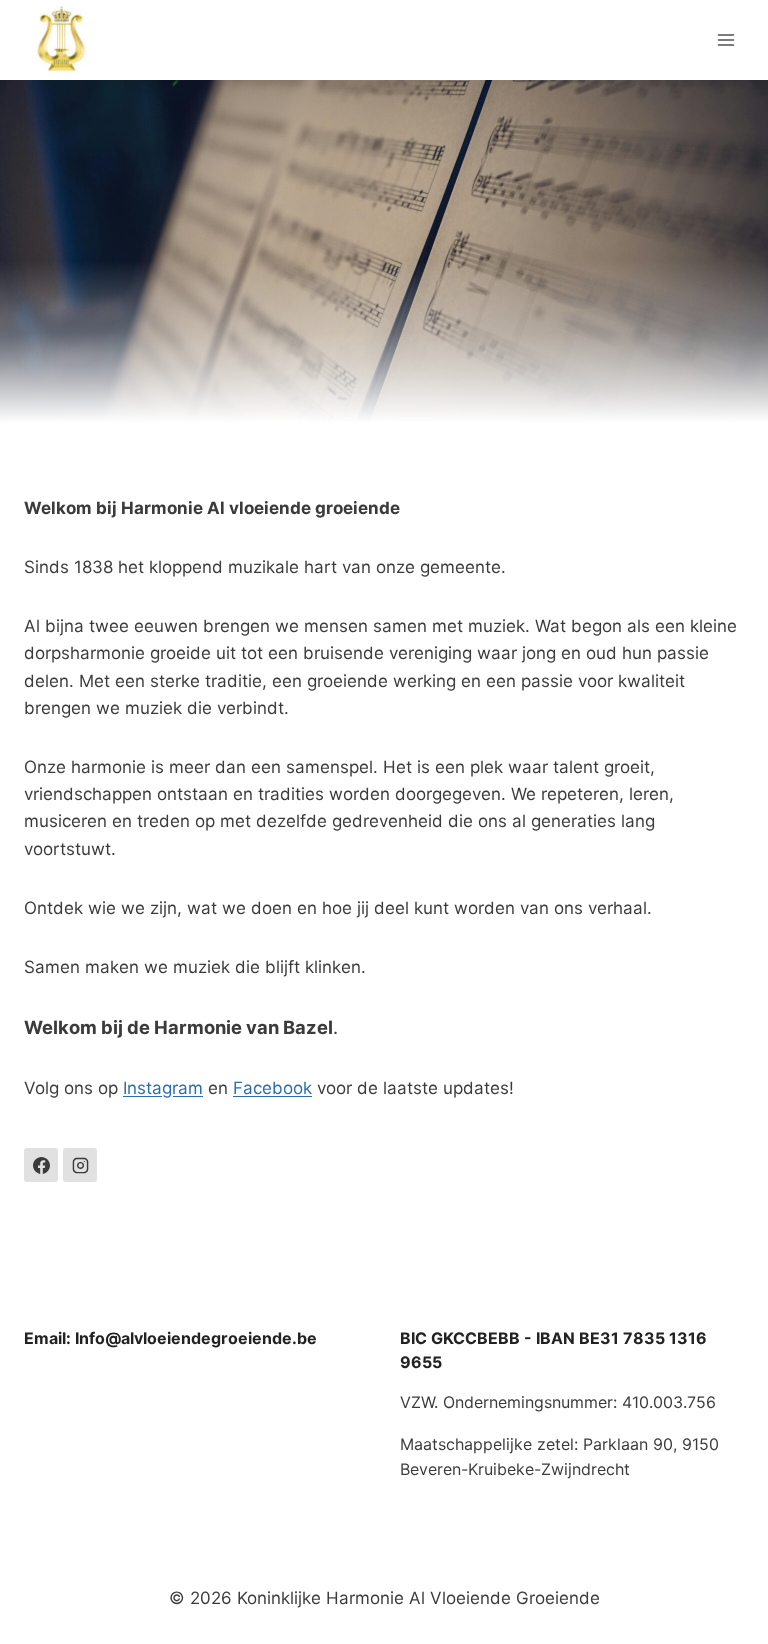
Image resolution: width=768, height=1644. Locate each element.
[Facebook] (41, 1165)
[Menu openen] (725, 39)
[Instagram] (80, 1165)
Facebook (272, 1088)
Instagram (163, 1088)
